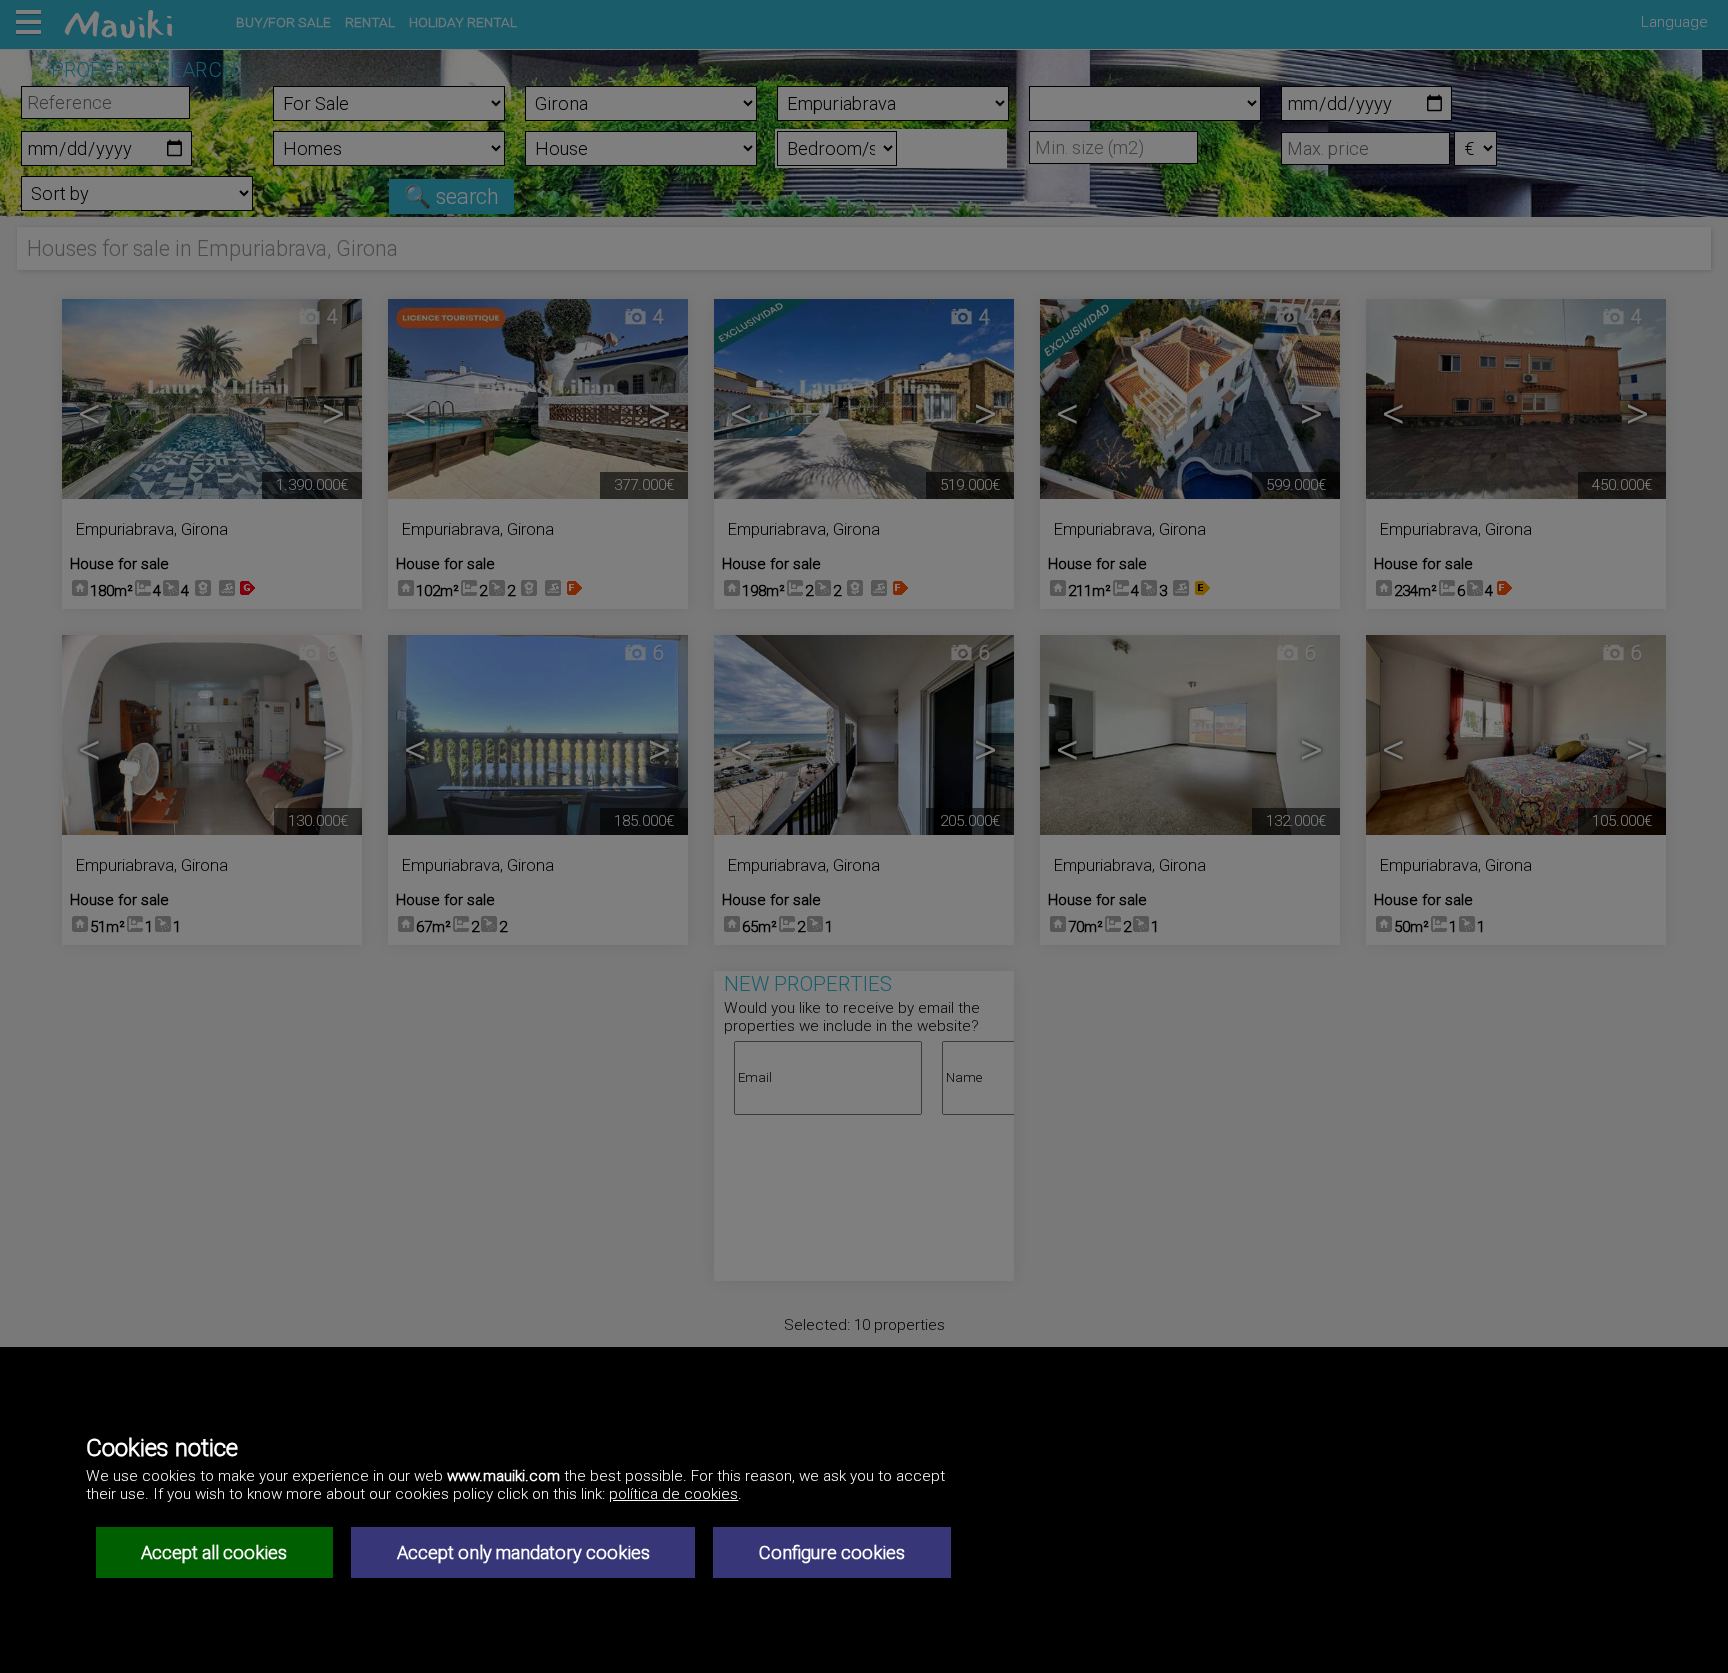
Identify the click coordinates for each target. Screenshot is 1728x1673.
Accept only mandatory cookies (523, 1552)
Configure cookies (832, 1552)
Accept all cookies (214, 1552)
